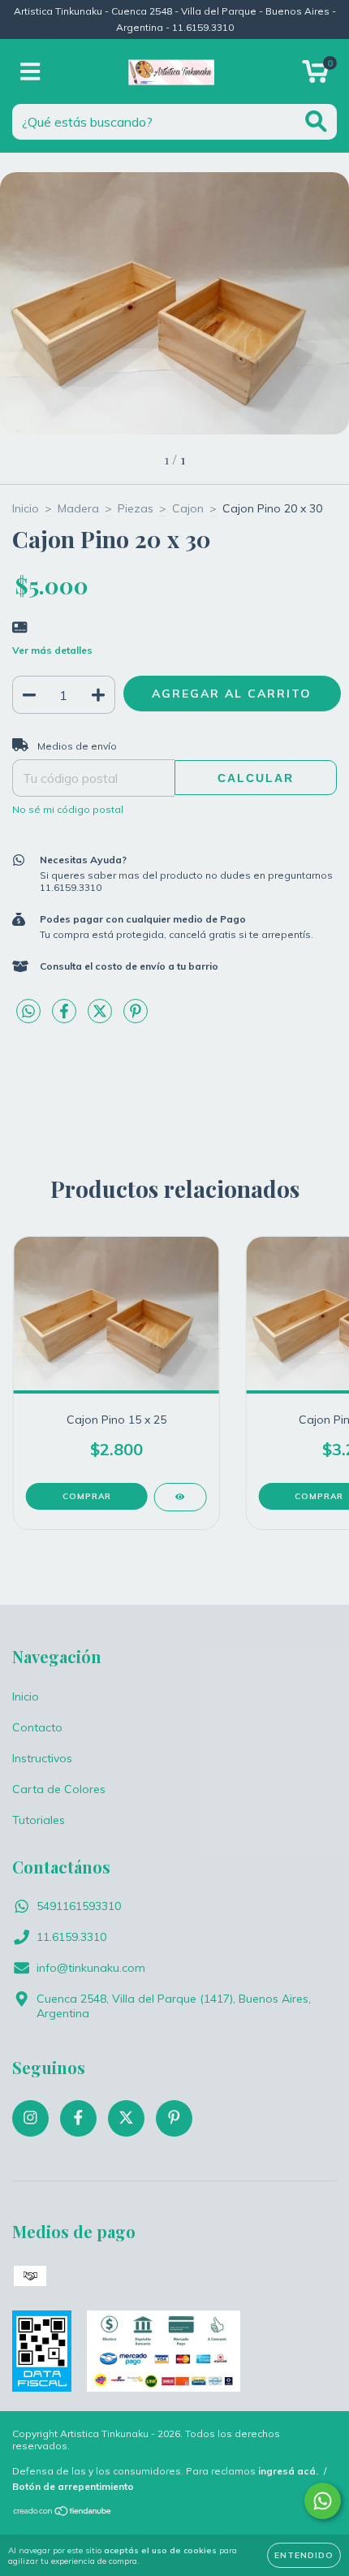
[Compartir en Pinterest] (136, 1018)
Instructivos (42, 1758)
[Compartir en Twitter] (101, 1018)
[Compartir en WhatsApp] (28, 1012)
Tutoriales (39, 1820)
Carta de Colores (59, 1789)
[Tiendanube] (63, 2512)
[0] (315, 76)
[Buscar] (316, 121)
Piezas (136, 508)
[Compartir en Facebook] (66, 1018)
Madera (78, 508)
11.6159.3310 (71, 1937)
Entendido (304, 2555)
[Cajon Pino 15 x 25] (180, 1497)
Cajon (188, 508)
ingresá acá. (288, 2471)
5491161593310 (79, 1906)
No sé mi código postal (68, 809)
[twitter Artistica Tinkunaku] (126, 2118)
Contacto (37, 1727)
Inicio (26, 508)
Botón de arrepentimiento (73, 2486)
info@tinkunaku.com (91, 1968)
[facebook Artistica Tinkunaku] (78, 2118)
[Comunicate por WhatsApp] (323, 2501)
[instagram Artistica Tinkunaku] (30, 2118)
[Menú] (30, 72)
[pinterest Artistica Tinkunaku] (174, 2118)
